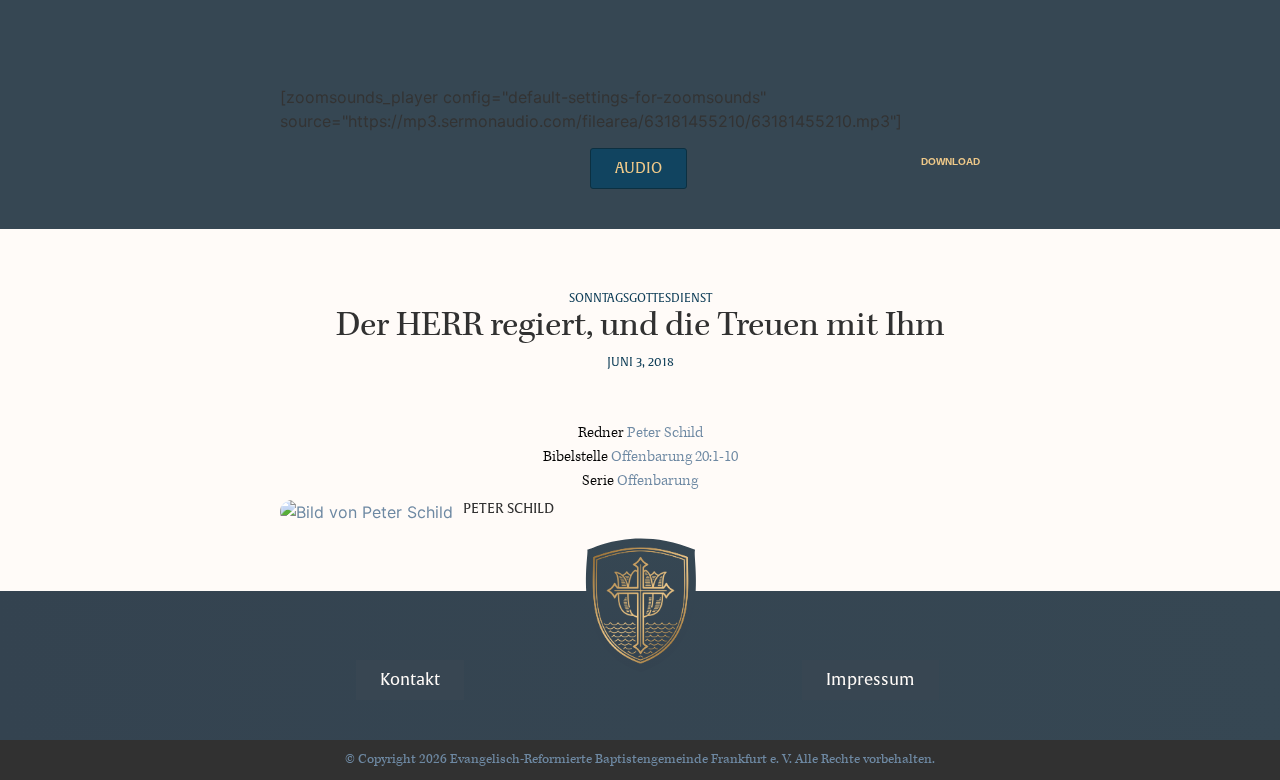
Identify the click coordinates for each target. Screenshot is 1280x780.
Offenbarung (657, 480)
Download (950, 161)
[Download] (992, 160)
